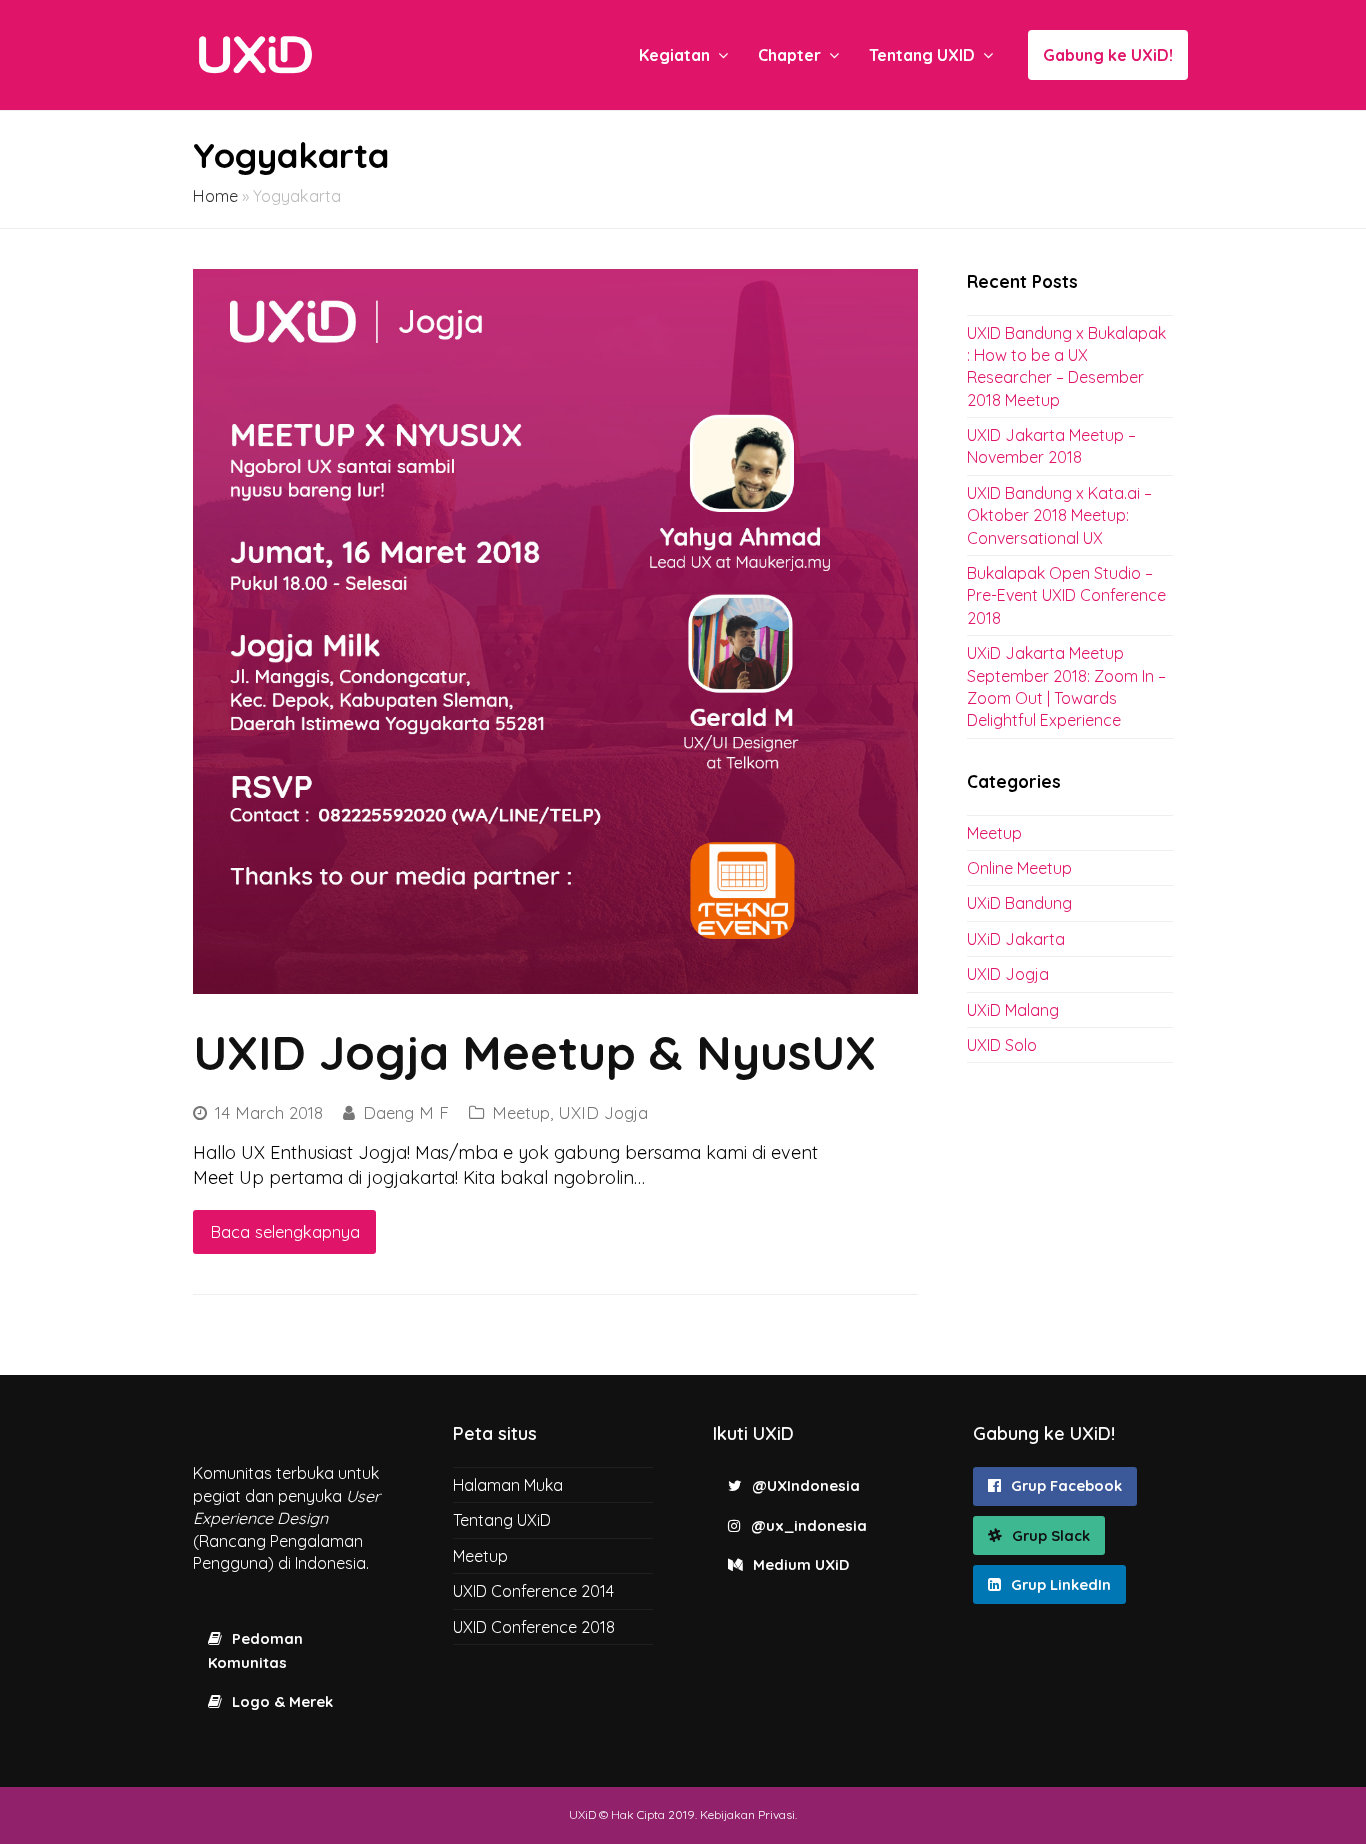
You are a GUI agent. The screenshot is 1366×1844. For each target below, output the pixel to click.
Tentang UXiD (502, 1520)
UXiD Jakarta (1016, 939)
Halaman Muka (508, 1485)
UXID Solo (1002, 1045)
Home (215, 196)
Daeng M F (406, 1112)
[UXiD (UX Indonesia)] (255, 53)
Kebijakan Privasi (747, 1814)
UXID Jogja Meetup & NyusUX (534, 1052)
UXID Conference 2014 (533, 1591)
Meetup (521, 1112)
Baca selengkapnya (285, 1231)
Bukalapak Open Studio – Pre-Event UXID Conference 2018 (1066, 595)
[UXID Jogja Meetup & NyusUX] (555, 631)
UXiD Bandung (1019, 903)
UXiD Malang (1013, 1010)
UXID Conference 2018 (534, 1627)
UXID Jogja (603, 1112)
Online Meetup (1019, 868)
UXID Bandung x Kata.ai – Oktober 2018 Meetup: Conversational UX (1059, 515)
